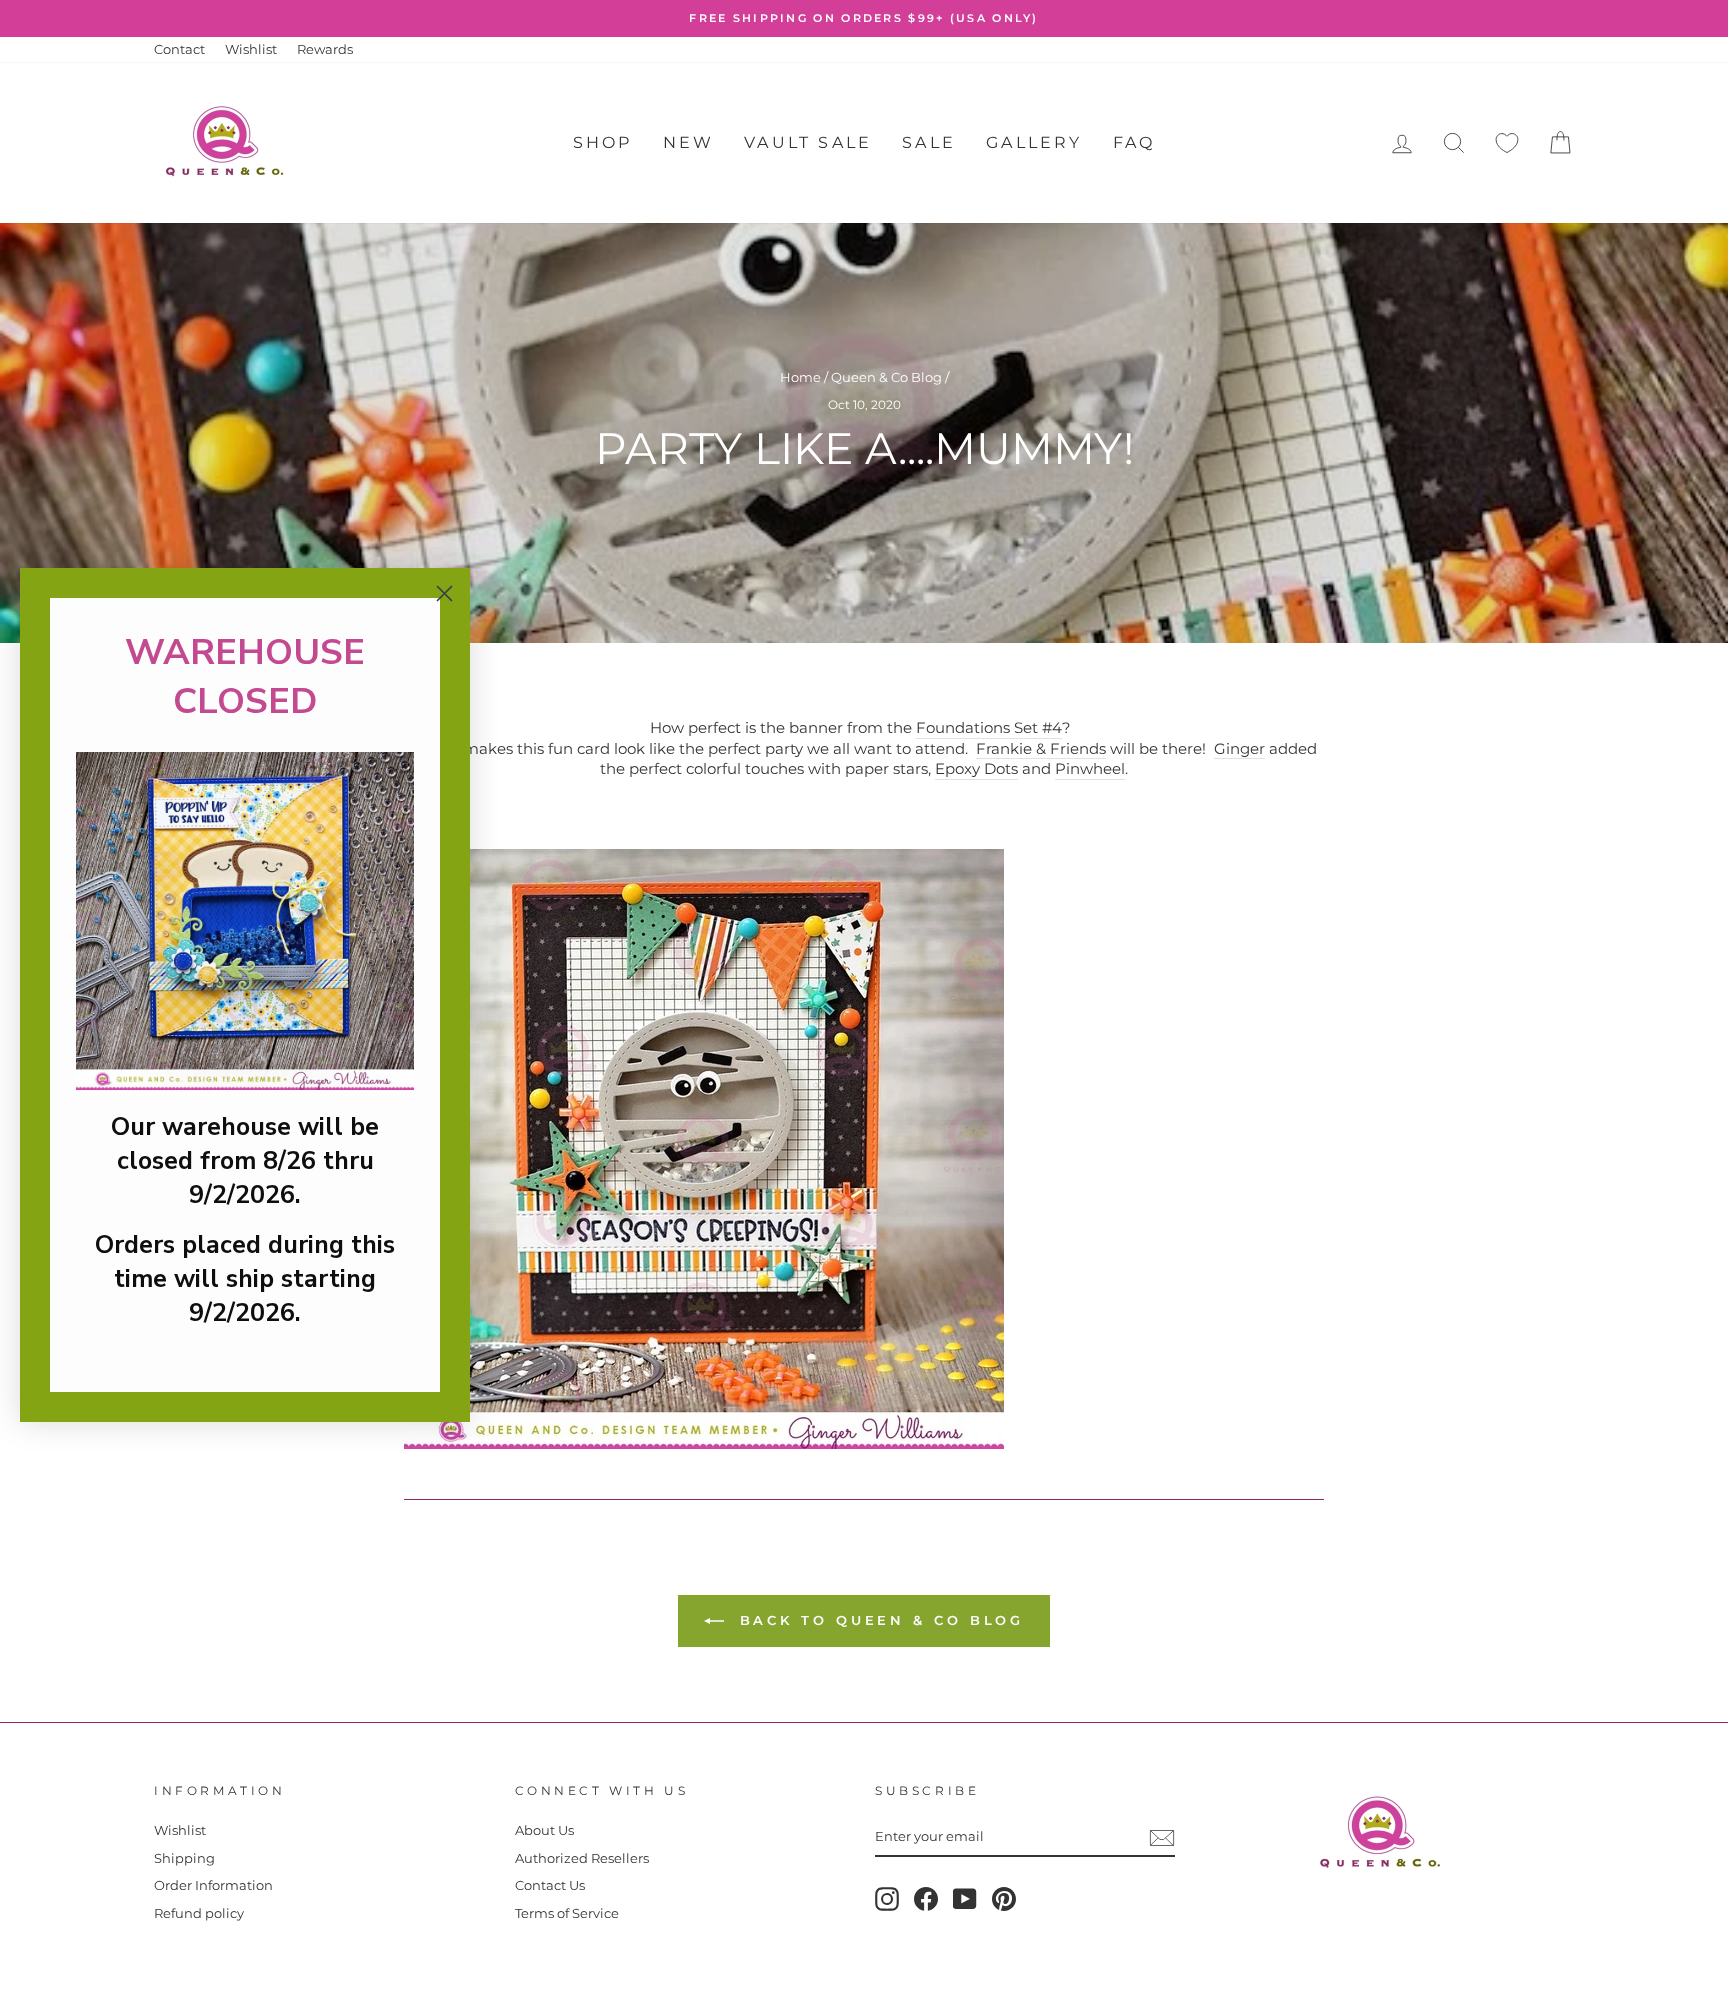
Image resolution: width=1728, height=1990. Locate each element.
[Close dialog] (444, 593)
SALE (929, 142)
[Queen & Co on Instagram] (887, 1899)
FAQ (1134, 142)
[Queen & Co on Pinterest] (1004, 1899)
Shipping (184, 1858)
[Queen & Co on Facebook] (926, 1899)
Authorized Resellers (582, 1858)
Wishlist (251, 49)
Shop (603, 142)
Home (800, 377)
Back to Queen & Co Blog (878, 1620)
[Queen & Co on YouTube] (965, 1899)
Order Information (213, 1885)
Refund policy (199, 1913)
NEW (689, 142)
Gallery (1034, 142)
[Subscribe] (1162, 1838)
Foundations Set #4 (989, 727)
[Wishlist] (1507, 143)
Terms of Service (567, 1913)
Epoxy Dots (976, 768)
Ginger (1239, 748)
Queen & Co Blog (886, 377)
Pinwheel (1090, 768)
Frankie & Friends (1041, 748)
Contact (179, 49)
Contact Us (550, 1885)
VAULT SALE (808, 142)
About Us (544, 1830)
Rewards (325, 49)
